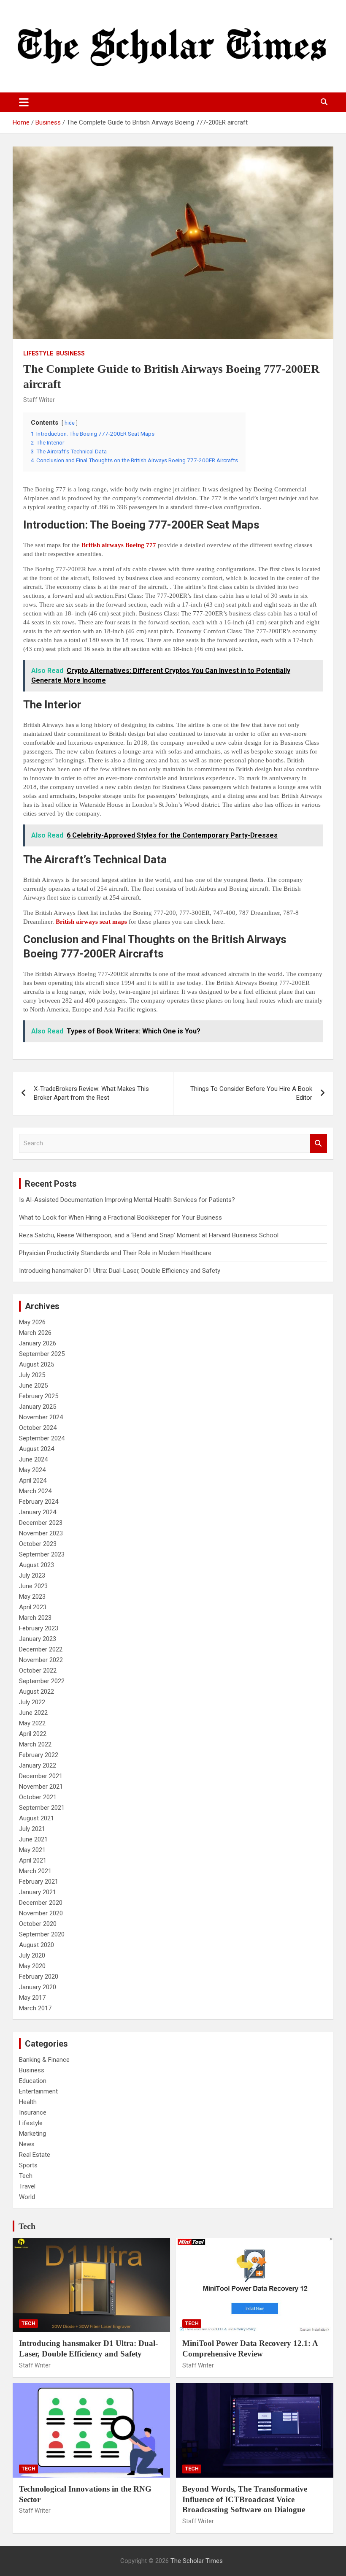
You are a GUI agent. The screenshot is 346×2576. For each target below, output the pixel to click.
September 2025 (42, 1354)
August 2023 (36, 1565)
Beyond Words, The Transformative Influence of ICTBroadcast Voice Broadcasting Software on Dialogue (245, 2499)
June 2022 (33, 1713)
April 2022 (33, 1734)
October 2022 (38, 1670)
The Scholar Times (197, 2561)
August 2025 (36, 1364)
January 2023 (38, 1639)
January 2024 (38, 1512)
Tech (26, 2176)
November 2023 (41, 1533)
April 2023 (33, 1607)
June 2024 (33, 1459)
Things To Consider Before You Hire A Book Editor (251, 1093)
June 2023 (33, 1586)
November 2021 (41, 1787)
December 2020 (41, 1903)
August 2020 (36, 1945)
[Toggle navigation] (24, 102)
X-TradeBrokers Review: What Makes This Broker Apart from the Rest (91, 1093)
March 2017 (35, 2008)
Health (28, 2102)
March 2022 (35, 1744)
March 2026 (35, 1333)
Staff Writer (39, 400)
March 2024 (35, 1491)
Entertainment (38, 2091)
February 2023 (39, 1628)
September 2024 (42, 1438)
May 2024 (32, 1470)
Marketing (32, 2134)
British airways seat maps (91, 922)
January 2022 (38, 1765)
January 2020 (38, 1987)
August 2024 (36, 1449)
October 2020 (38, 1924)
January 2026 (38, 1343)
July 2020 (32, 1955)
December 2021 (41, 1776)
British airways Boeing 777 (119, 545)
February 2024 (39, 1502)
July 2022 (32, 1702)
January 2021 (38, 1892)
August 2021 (36, 1818)
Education (33, 2081)
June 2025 (33, 1386)
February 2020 (39, 1977)
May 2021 (32, 1850)
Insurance (33, 2112)
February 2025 (39, 1396)
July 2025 (32, 1375)
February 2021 (39, 1882)
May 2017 (32, 1998)
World (27, 2197)
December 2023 (41, 1523)
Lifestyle (38, 353)
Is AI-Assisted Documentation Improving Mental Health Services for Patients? (128, 1200)
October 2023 (38, 1544)
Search (319, 1143)
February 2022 (39, 1755)
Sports (28, 2165)
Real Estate (35, 2155)
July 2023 (32, 1575)
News (27, 2144)
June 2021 (33, 1839)
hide (70, 423)
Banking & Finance (44, 2060)
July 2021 (32, 1829)
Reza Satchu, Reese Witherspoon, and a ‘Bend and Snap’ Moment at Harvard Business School (149, 1235)
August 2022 (36, 1692)
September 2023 (42, 1554)
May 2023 (32, 1597)
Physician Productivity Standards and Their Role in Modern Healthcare (115, 1253)
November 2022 (41, 1660)
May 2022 (32, 1723)
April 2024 (33, 1481)
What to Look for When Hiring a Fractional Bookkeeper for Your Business (120, 1217)
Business (70, 353)
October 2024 (38, 1428)
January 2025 (38, 1407)
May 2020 (32, 1966)
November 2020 (41, 1913)
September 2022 (42, 1681)
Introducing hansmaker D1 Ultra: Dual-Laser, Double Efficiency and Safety (120, 1271)
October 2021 (38, 1797)
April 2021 (33, 1860)
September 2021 (42, 1808)
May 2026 (32, 1322)
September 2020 (42, 1934)
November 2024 (41, 1417)
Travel (27, 2186)
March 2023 (35, 1618)
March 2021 (35, 1871)
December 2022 (41, 1649)
